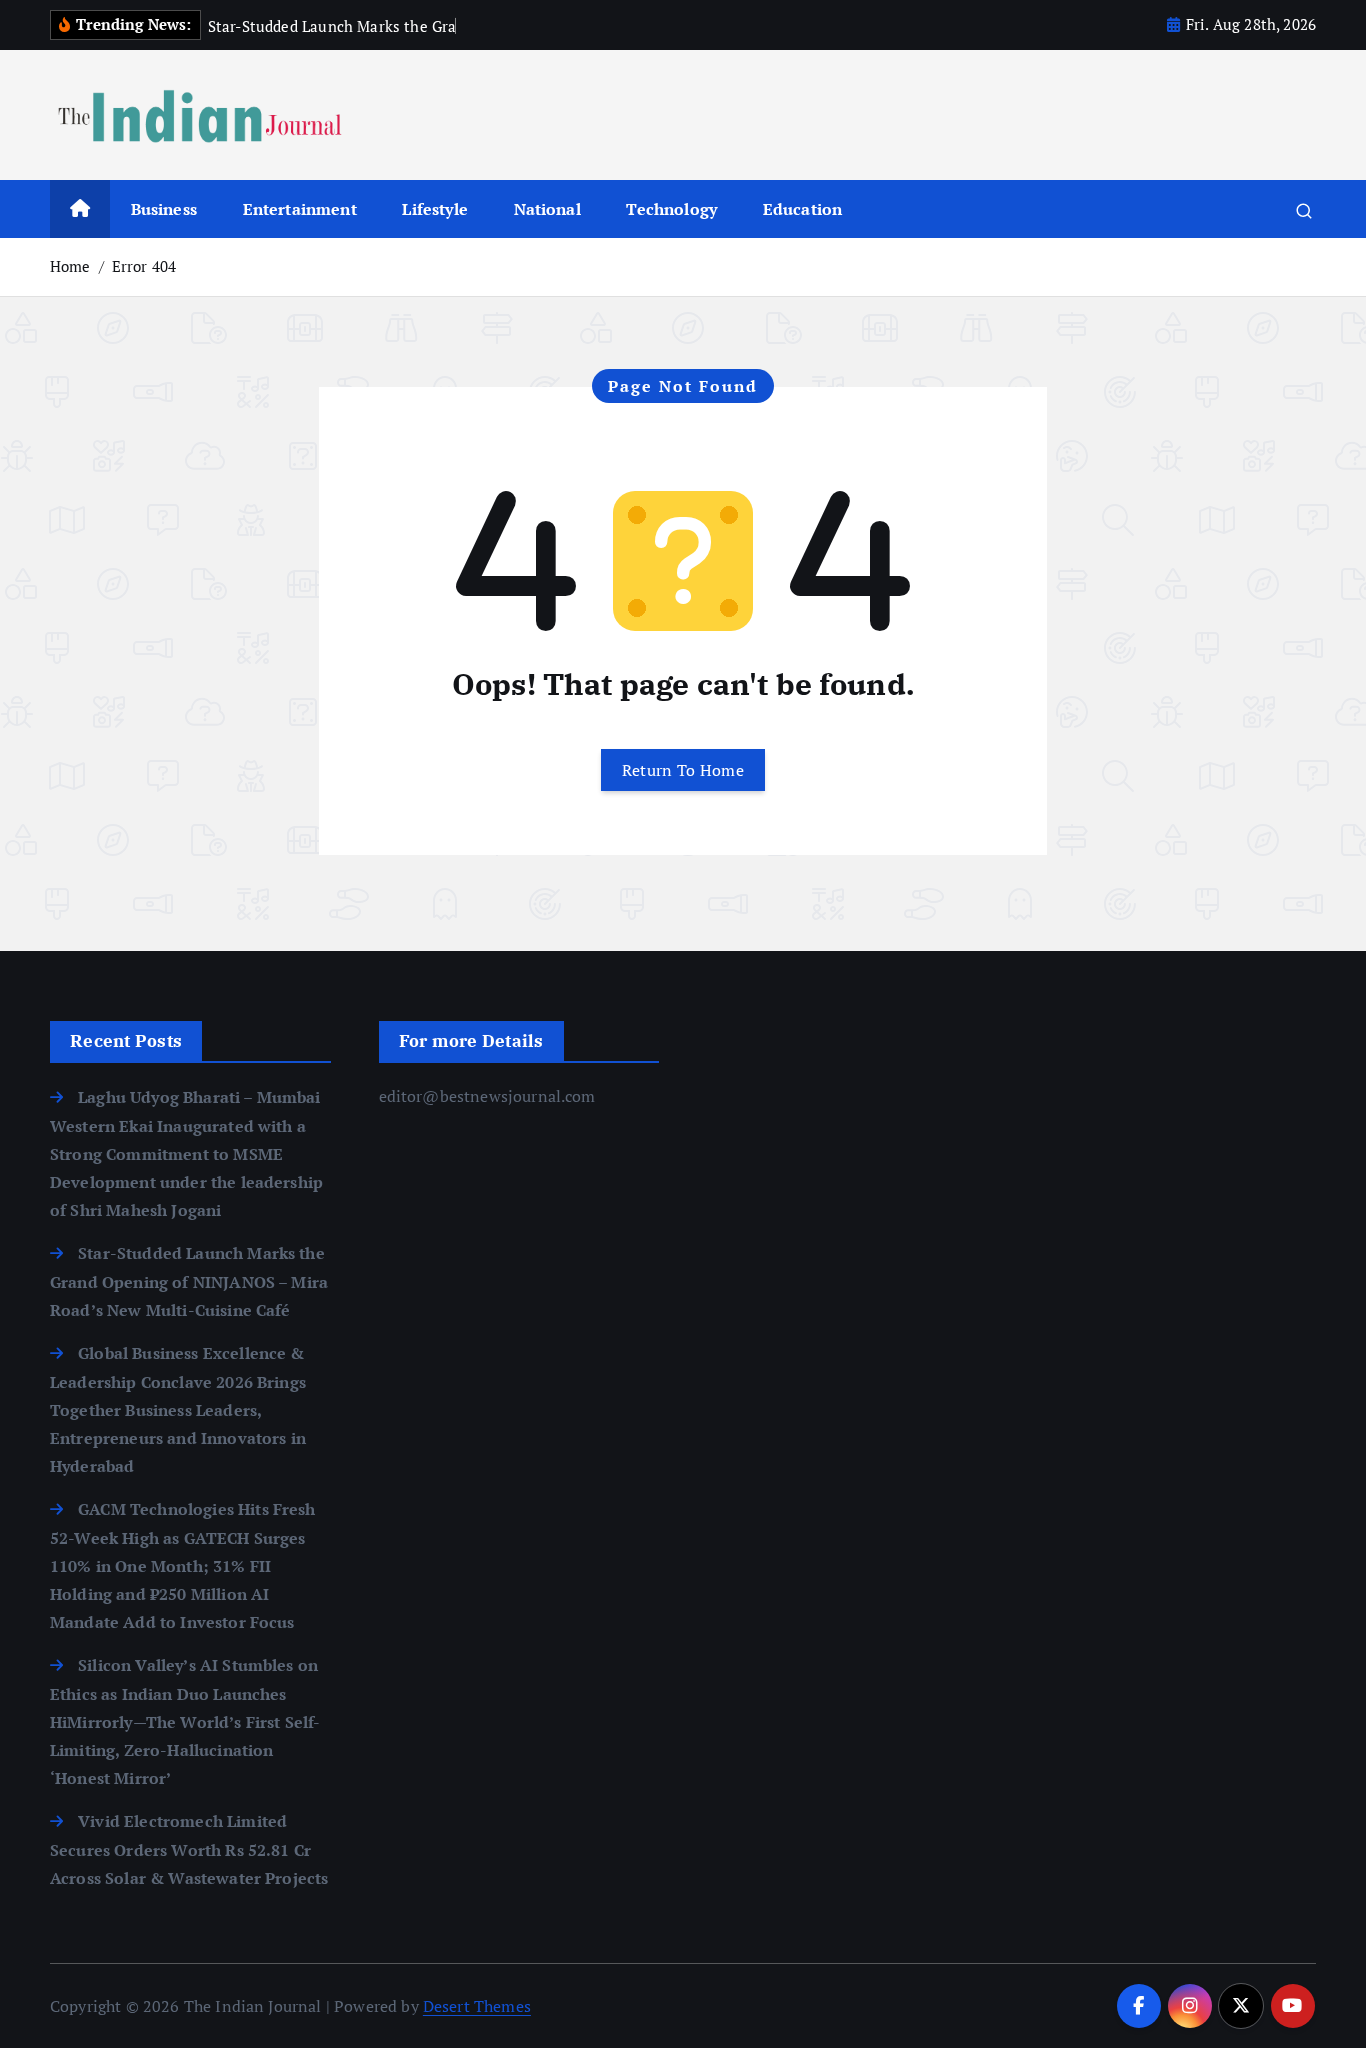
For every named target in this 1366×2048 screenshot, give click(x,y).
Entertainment (300, 209)
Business (164, 209)
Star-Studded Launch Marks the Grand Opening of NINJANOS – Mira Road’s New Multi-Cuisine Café (189, 1281)
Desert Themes (477, 2006)
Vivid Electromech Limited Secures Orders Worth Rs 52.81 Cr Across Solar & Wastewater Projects (189, 1849)
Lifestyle (434, 209)
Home (70, 266)
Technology (671, 209)
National (547, 209)
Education (802, 209)
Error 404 (144, 266)
